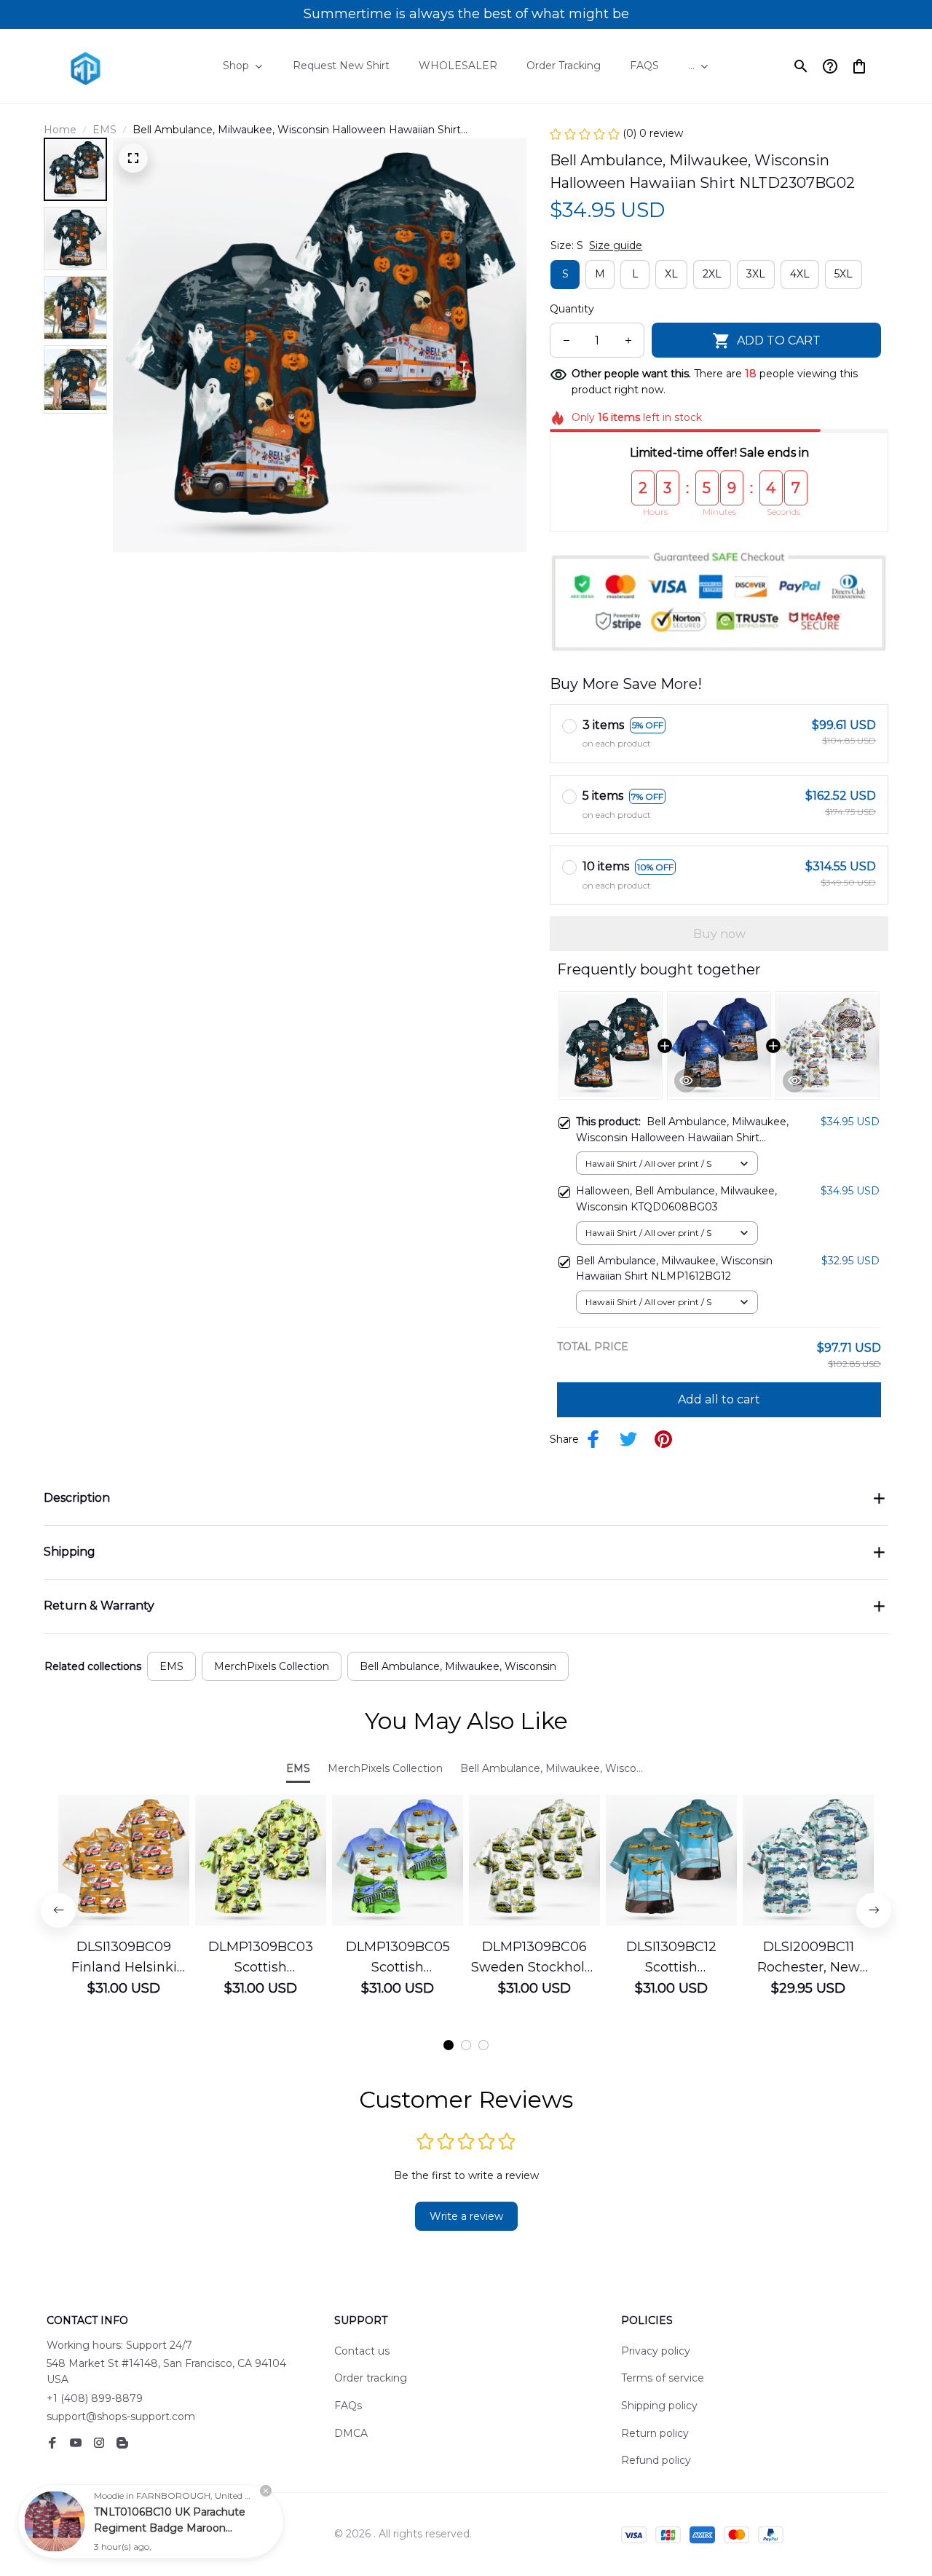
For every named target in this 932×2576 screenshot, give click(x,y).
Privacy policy (656, 2351)
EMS (104, 130)
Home (60, 130)
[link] (55, 2521)
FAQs (348, 2406)
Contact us (362, 2351)
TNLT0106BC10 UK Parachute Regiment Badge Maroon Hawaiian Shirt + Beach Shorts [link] (170, 2528)
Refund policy (656, 2460)
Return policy (655, 2433)
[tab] (449, 2045)
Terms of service (663, 2378)
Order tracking (371, 2378)
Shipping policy (659, 2406)
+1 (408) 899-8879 (95, 2398)
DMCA (351, 2433)
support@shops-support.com (121, 2417)
